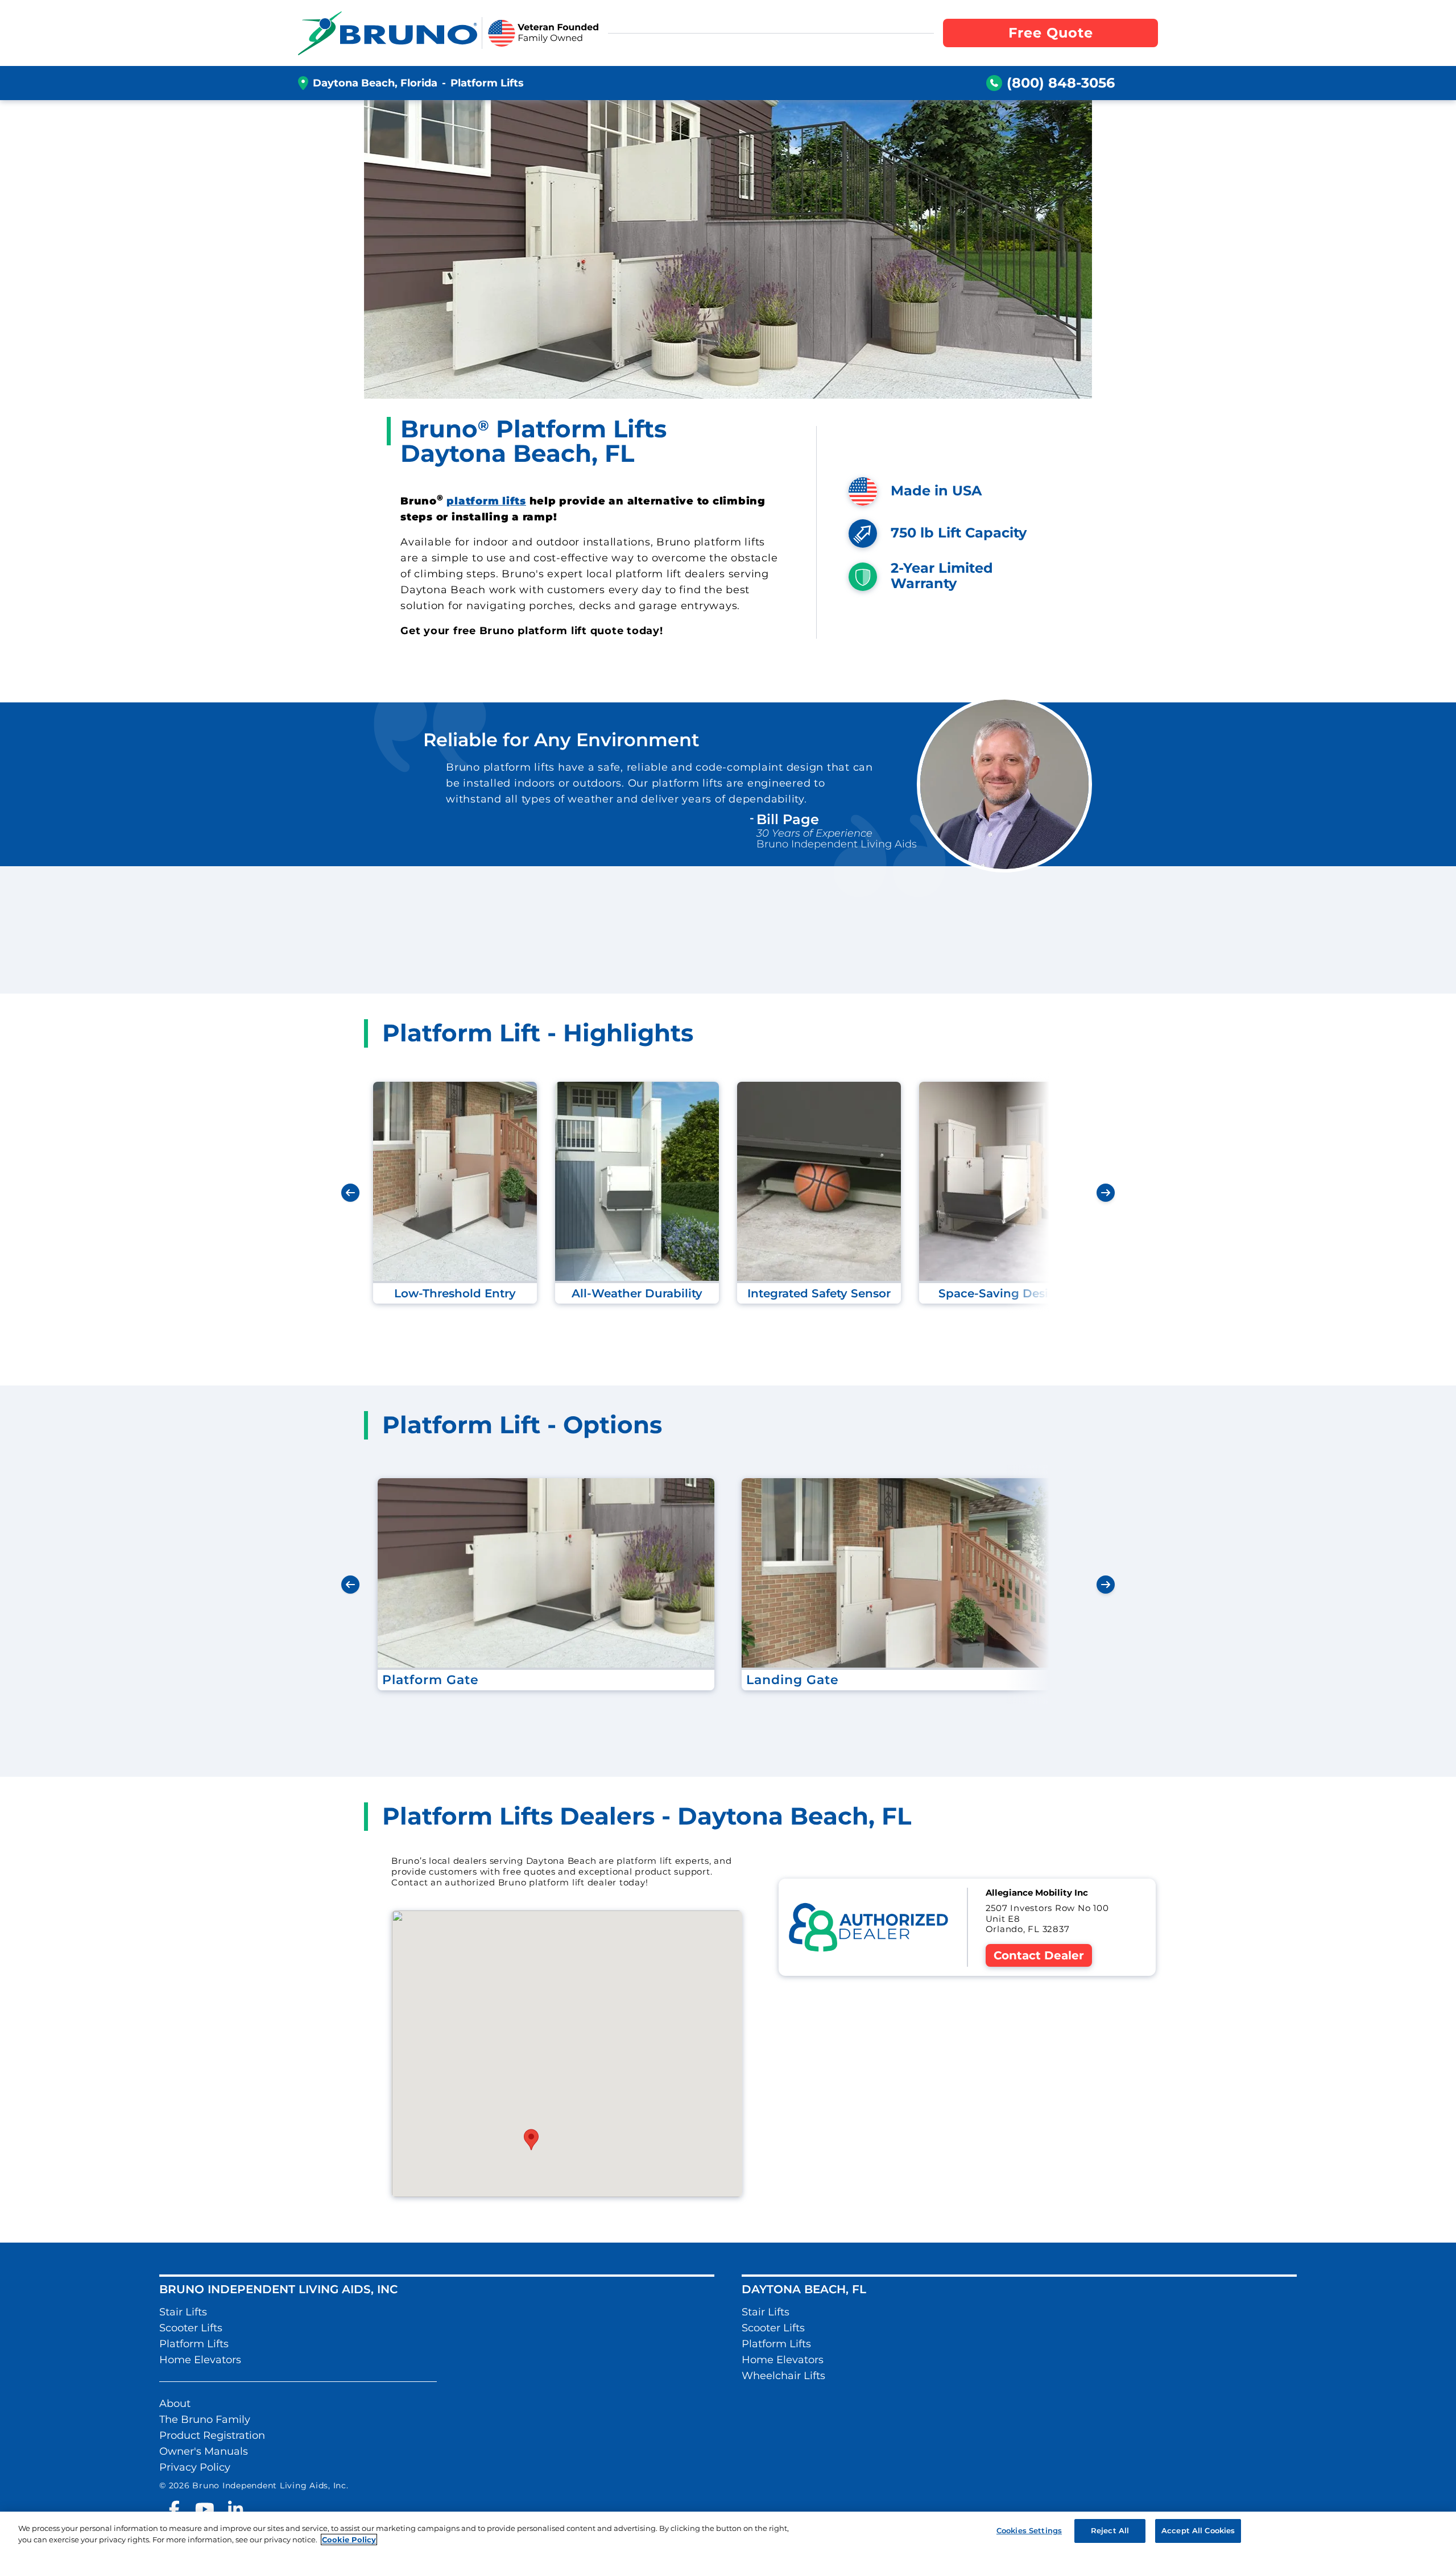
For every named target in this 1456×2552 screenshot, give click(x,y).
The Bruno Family (205, 2419)
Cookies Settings (1029, 2530)
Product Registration (212, 2435)
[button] (531, 2140)
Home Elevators (200, 2360)
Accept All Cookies (1198, 2530)
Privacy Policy (195, 2467)
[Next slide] (1106, 1193)
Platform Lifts (194, 2344)
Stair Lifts (183, 2312)
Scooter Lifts (191, 2328)
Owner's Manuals (204, 2451)
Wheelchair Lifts (783, 2376)
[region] (728, 2532)
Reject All (1110, 2530)
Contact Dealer (1039, 1955)
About (175, 2404)
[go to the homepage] (388, 33)
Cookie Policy (349, 2539)
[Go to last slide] (350, 1193)
